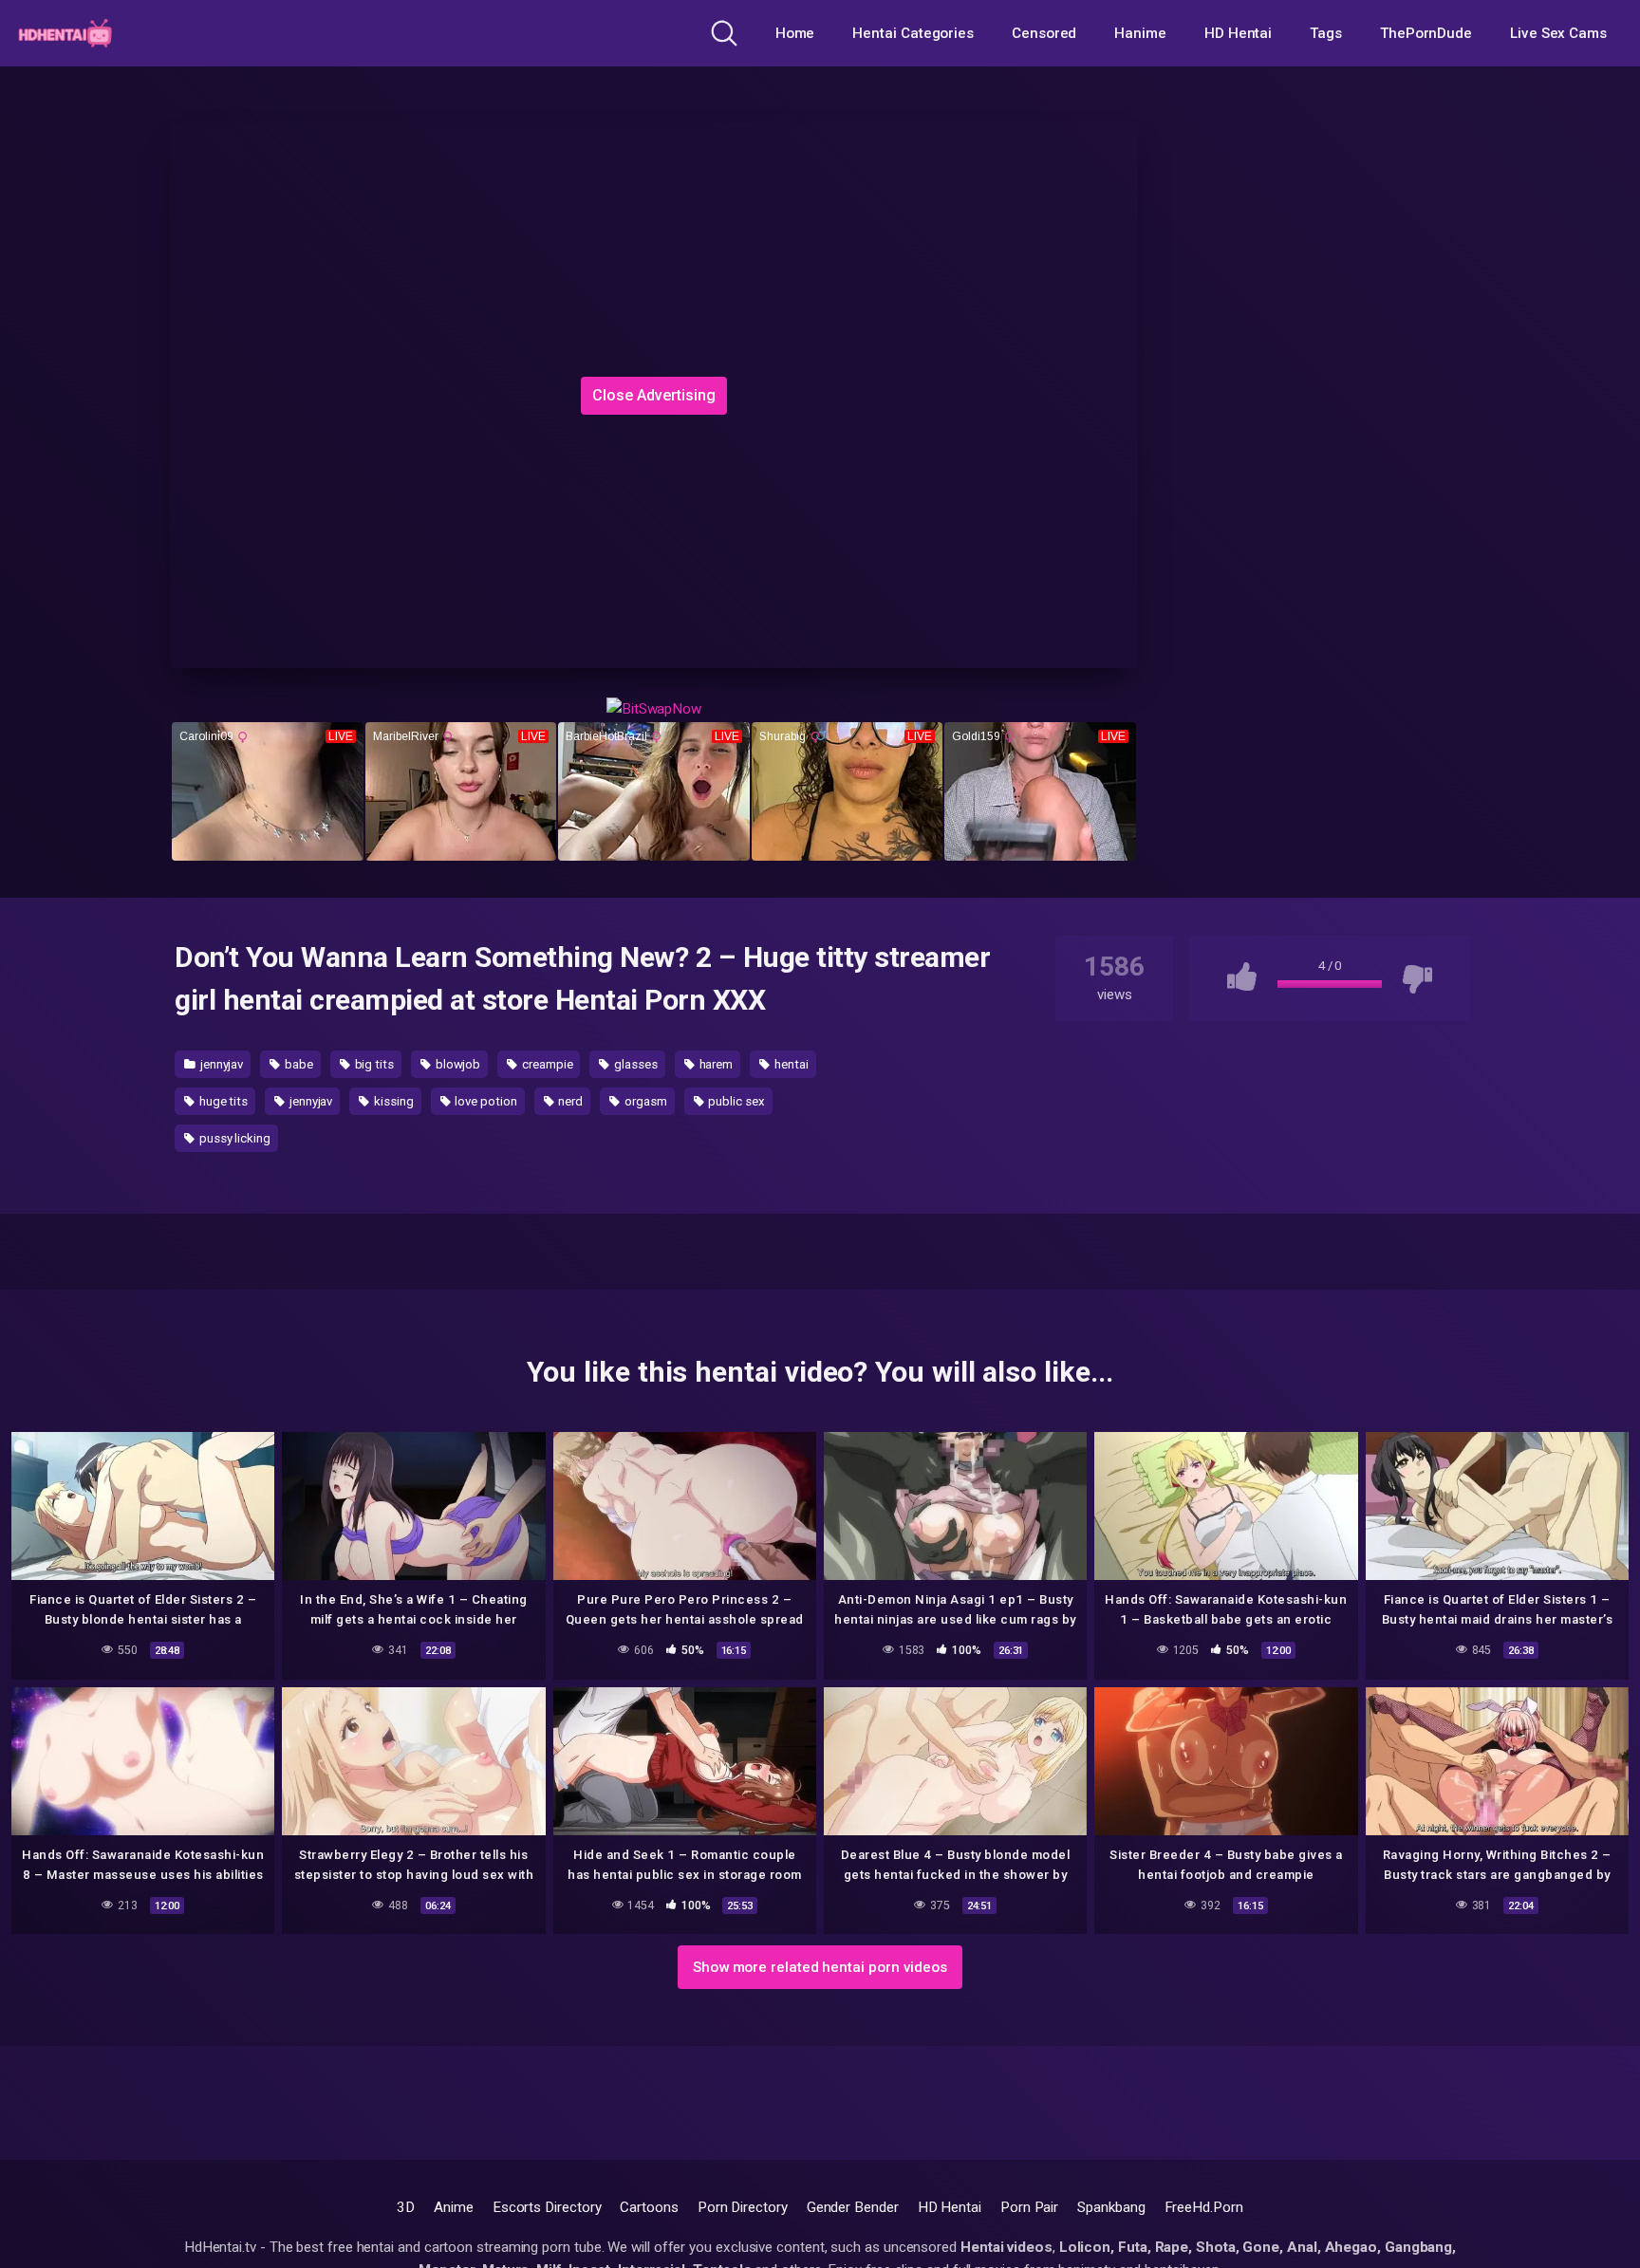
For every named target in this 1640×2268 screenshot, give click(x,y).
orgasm (644, 1101)
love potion (485, 1101)
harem (715, 1064)
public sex (735, 1101)
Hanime (1140, 33)
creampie (546, 1064)
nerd (570, 1101)
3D (406, 2207)
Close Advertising (654, 395)
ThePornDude (1426, 33)
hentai (790, 1064)
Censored (1044, 33)
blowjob (457, 1064)
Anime (454, 2207)
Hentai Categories (913, 33)
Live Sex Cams (1558, 33)
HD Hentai (1238, 33)
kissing (392, 1101)
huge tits (222, 1101)
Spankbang (1111, 2207)
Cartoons (649, 2207)
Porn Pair (1029, 2207)
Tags (1326, 33)
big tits (373, 1064)
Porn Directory (743, 2207)
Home (795, 33)
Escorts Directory (547, 2207)
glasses (634, 1064)
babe (298, 1064)
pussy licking (233, 1138)
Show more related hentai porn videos (820, 1967)
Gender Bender (853, 2207)
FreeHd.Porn (1204, 2207)
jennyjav (220, 1064)
